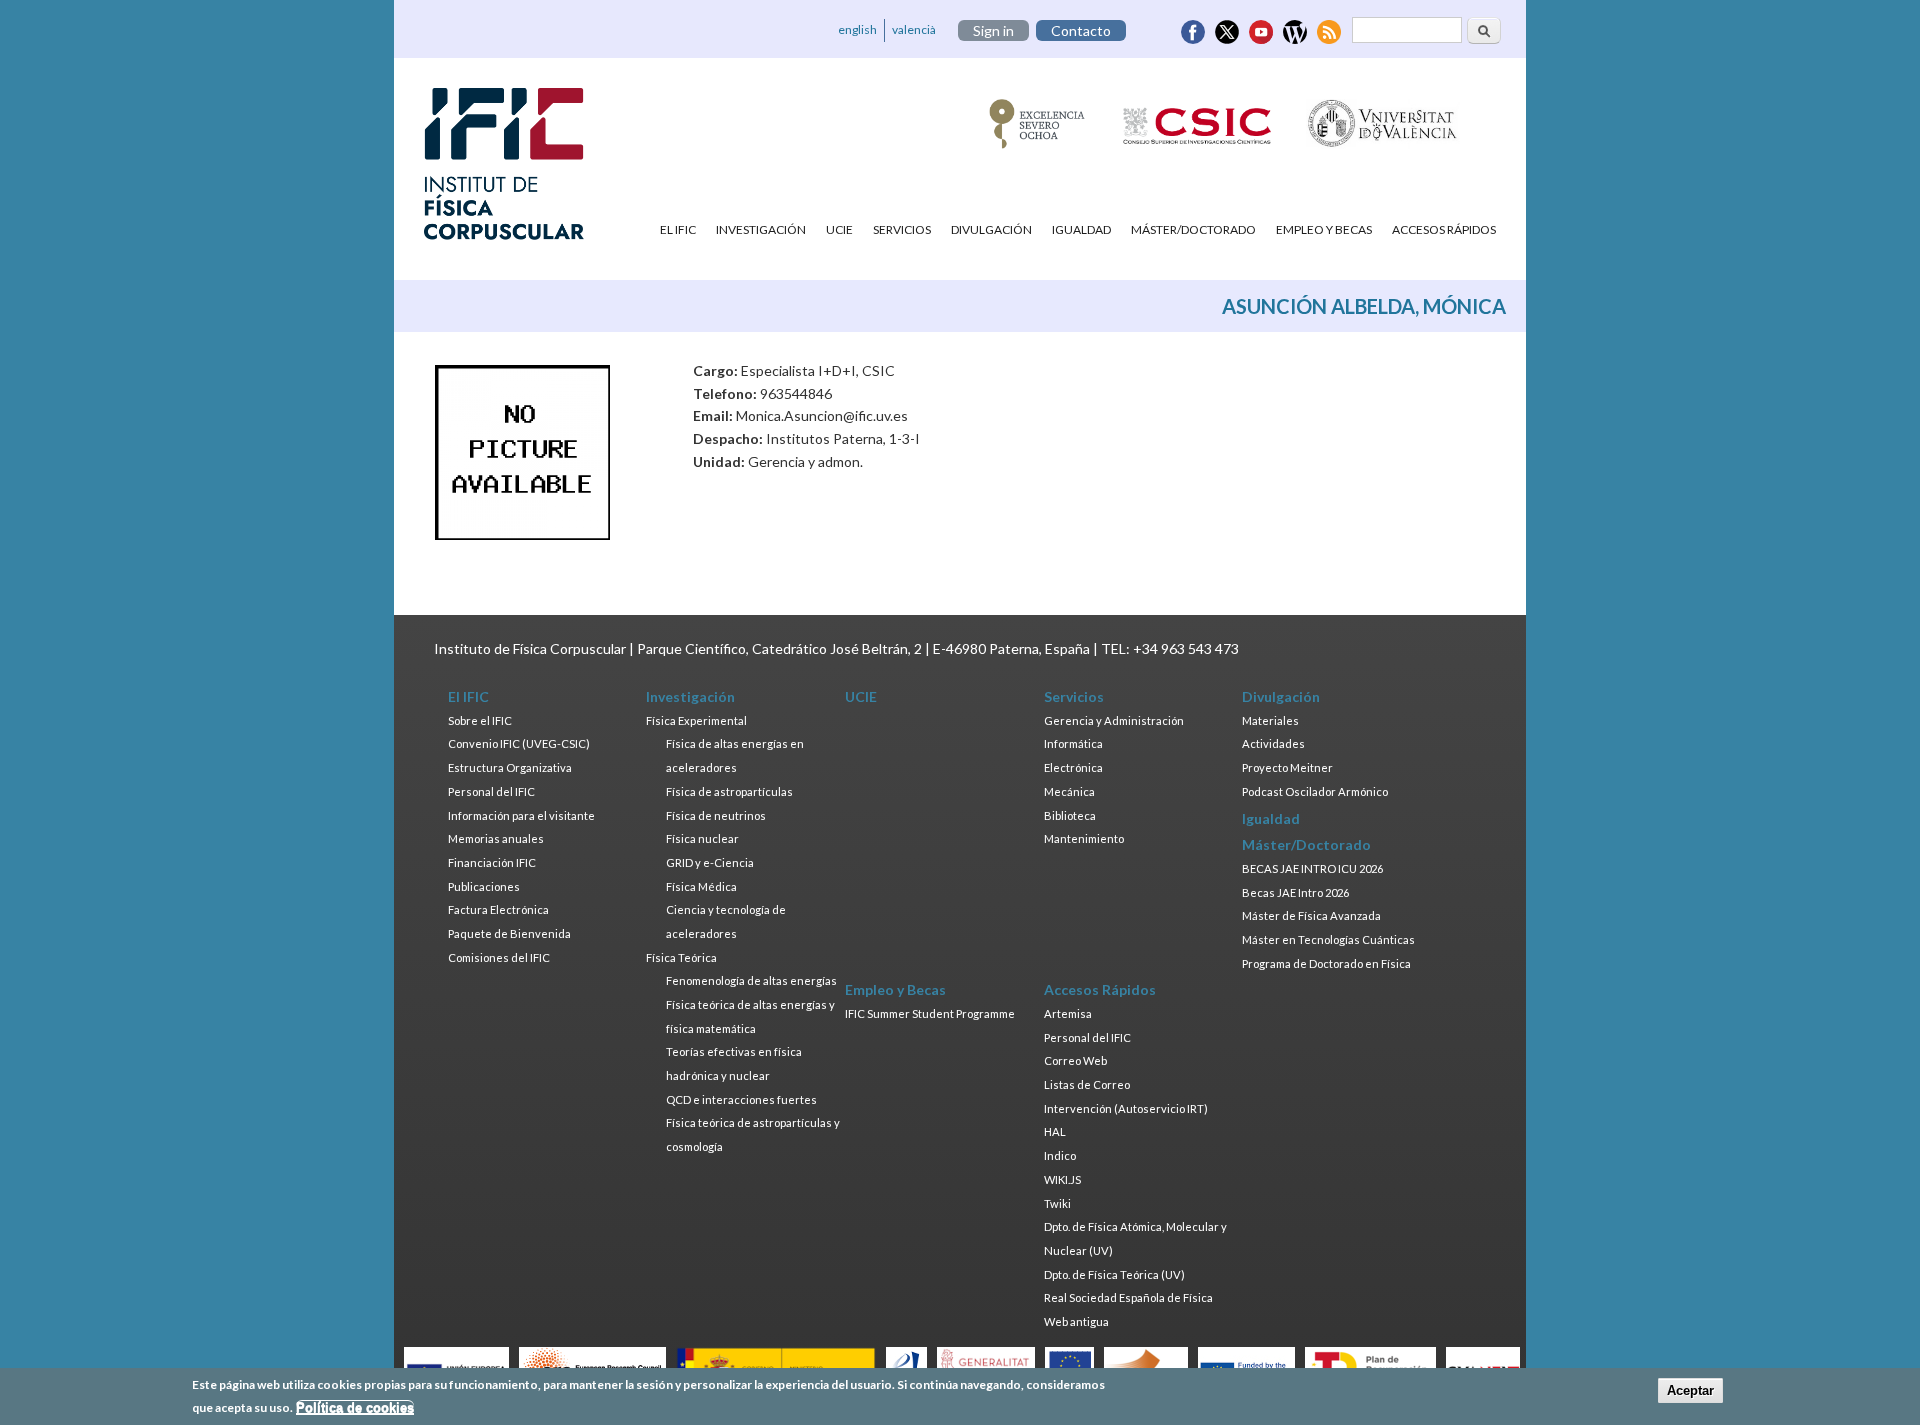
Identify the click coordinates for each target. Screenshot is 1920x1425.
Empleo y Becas (1324, 229)
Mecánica (1069, 791)
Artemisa (1068, 1013)
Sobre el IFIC (480, 720)
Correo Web (1075, 1060)
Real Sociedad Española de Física (1128, 1297)
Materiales (1270, 720)
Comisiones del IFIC (499, 957)
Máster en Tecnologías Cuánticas (1328, 939)
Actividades (1273, 743)
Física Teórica (681, 957)
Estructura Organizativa (510, 767)
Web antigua (1076, 1321)
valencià (914, 29)
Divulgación (991, 229)
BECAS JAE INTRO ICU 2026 (1312, 868)
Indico (1060, 1155)
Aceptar (1690, 1390)
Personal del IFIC (491, 791)
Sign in (993, 30)
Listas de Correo (1087, 1084)
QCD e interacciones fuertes (741, 1099)
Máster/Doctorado (1193, 229)
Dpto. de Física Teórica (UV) (1114, 1274)
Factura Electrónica (498, 909)
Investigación (761, 229)
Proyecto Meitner (1287, 767)
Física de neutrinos (716, 815)
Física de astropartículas (729, 791)
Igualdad (1081, 229)
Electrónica (1073, 767)
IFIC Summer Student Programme (930, 1013)
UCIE (839, 229)
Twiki (1057, 1203)
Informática (1073, 743)
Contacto (1081, 30)
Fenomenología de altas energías (751, 980)
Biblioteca (1070, 815)
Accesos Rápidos (1444, 229)
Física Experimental (696, 720)
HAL (1055, 1131)
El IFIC (678, 229)
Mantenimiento (1084, 838)
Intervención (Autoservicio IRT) (1126, 1108)
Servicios (902, 229)
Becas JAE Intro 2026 (1295, 892)
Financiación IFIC (492, 862)
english (857, 29)
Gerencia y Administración (1114, 720)
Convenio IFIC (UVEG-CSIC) (519, 743)
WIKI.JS (1062, 1179)
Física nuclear (702, 838)
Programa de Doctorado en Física (1326, 963)
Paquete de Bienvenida (509, 933)
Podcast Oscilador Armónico (1315, 791)
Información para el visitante (521, 815)
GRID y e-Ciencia (710, 862)
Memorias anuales (496, 838)
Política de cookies (355, 1407)
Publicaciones (484, 886)
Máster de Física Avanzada (1311, 915)
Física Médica (701, 886)
